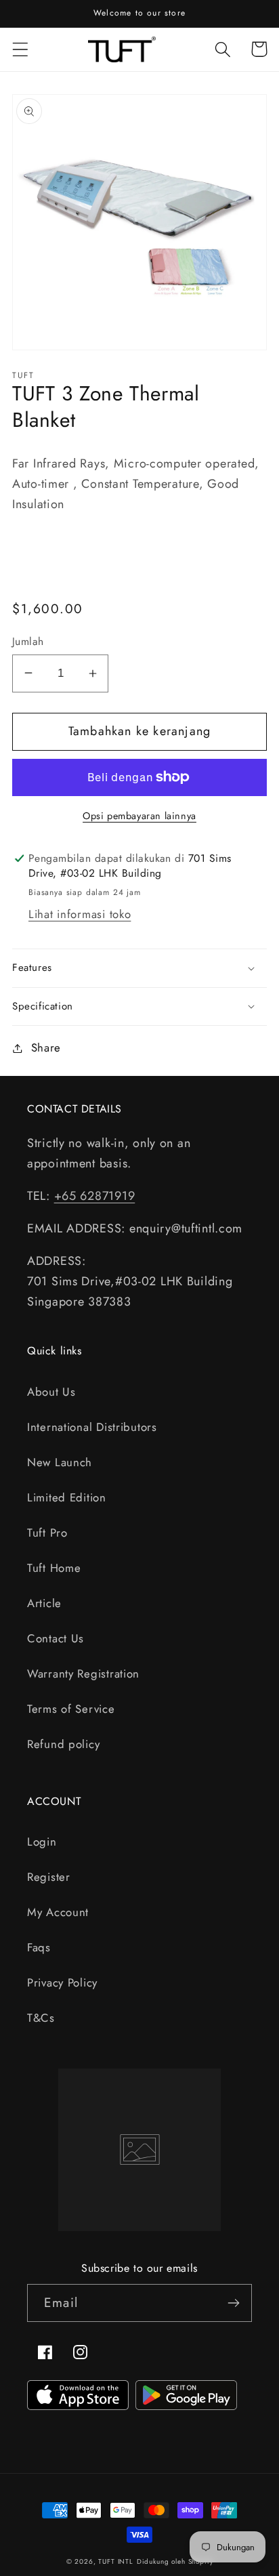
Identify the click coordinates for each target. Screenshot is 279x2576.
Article (44, 1603)
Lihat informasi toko (80, 914)
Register (49, 1877)
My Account (58, 1912)
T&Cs (41, 2018)
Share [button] (46, 1047)
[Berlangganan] (233, 2303)
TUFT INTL (116, 2561)
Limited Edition (67, 1497)
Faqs (39, 1947)
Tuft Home (54, 1568)
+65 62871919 (95, 1196)
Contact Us (56, 1638)
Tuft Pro (47, 1533)
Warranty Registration (83, 1674)
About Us (51, 1392)
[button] (21, 49)
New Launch (60, 1462)
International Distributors (92, 1427)
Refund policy (63, 1744)
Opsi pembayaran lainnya (139, 816)
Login (42, 1842)
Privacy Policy (62, 1982)
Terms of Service (71, 1709)
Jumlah (28, 642)
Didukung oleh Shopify (175, 2561)
